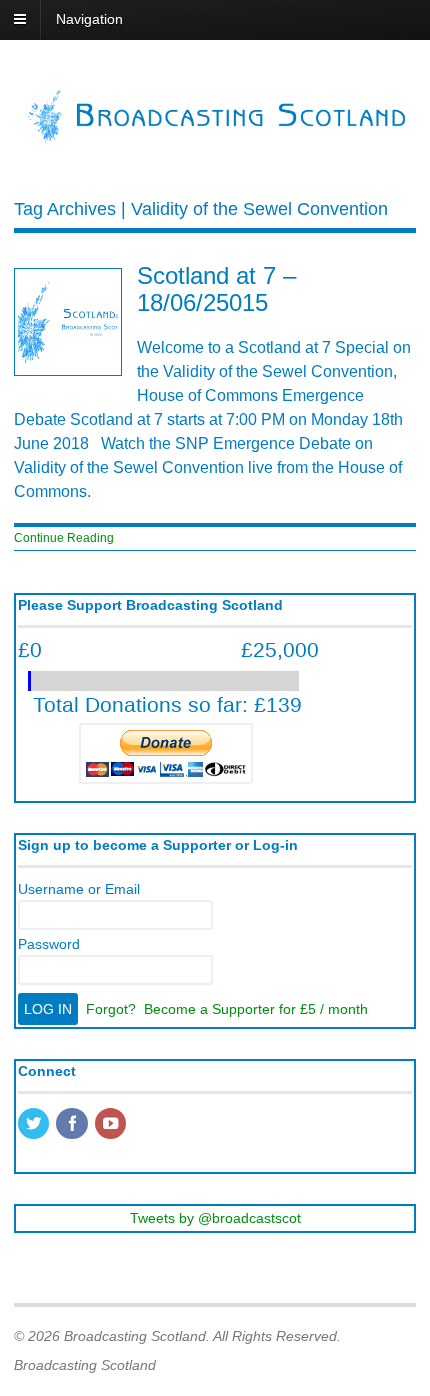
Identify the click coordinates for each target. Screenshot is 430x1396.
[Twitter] (35, 1125)
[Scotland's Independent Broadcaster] (215, 138)
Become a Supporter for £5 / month (256, 1009)
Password (49, 944)
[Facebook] (73, 1125)
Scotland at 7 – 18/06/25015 (216, 288)
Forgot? (111, 1009)
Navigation (89, 19)
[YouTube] (112, 1125)
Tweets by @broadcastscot (215, 1218)
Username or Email (79, 889)
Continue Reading (64, 538)
